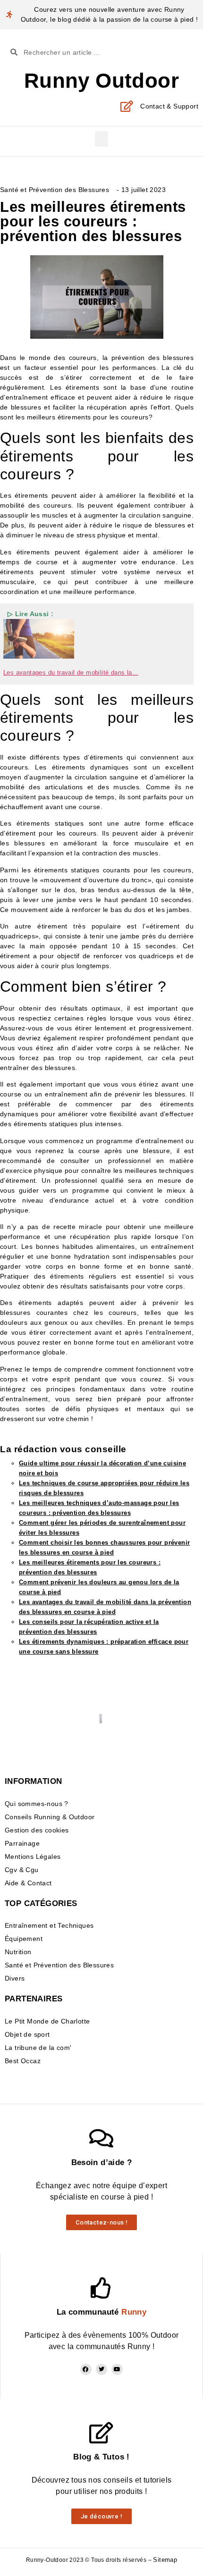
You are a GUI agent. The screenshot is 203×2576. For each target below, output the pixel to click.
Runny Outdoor (101, 80)
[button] (101, 139)
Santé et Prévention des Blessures (55, 190)
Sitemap (165, 2560)
